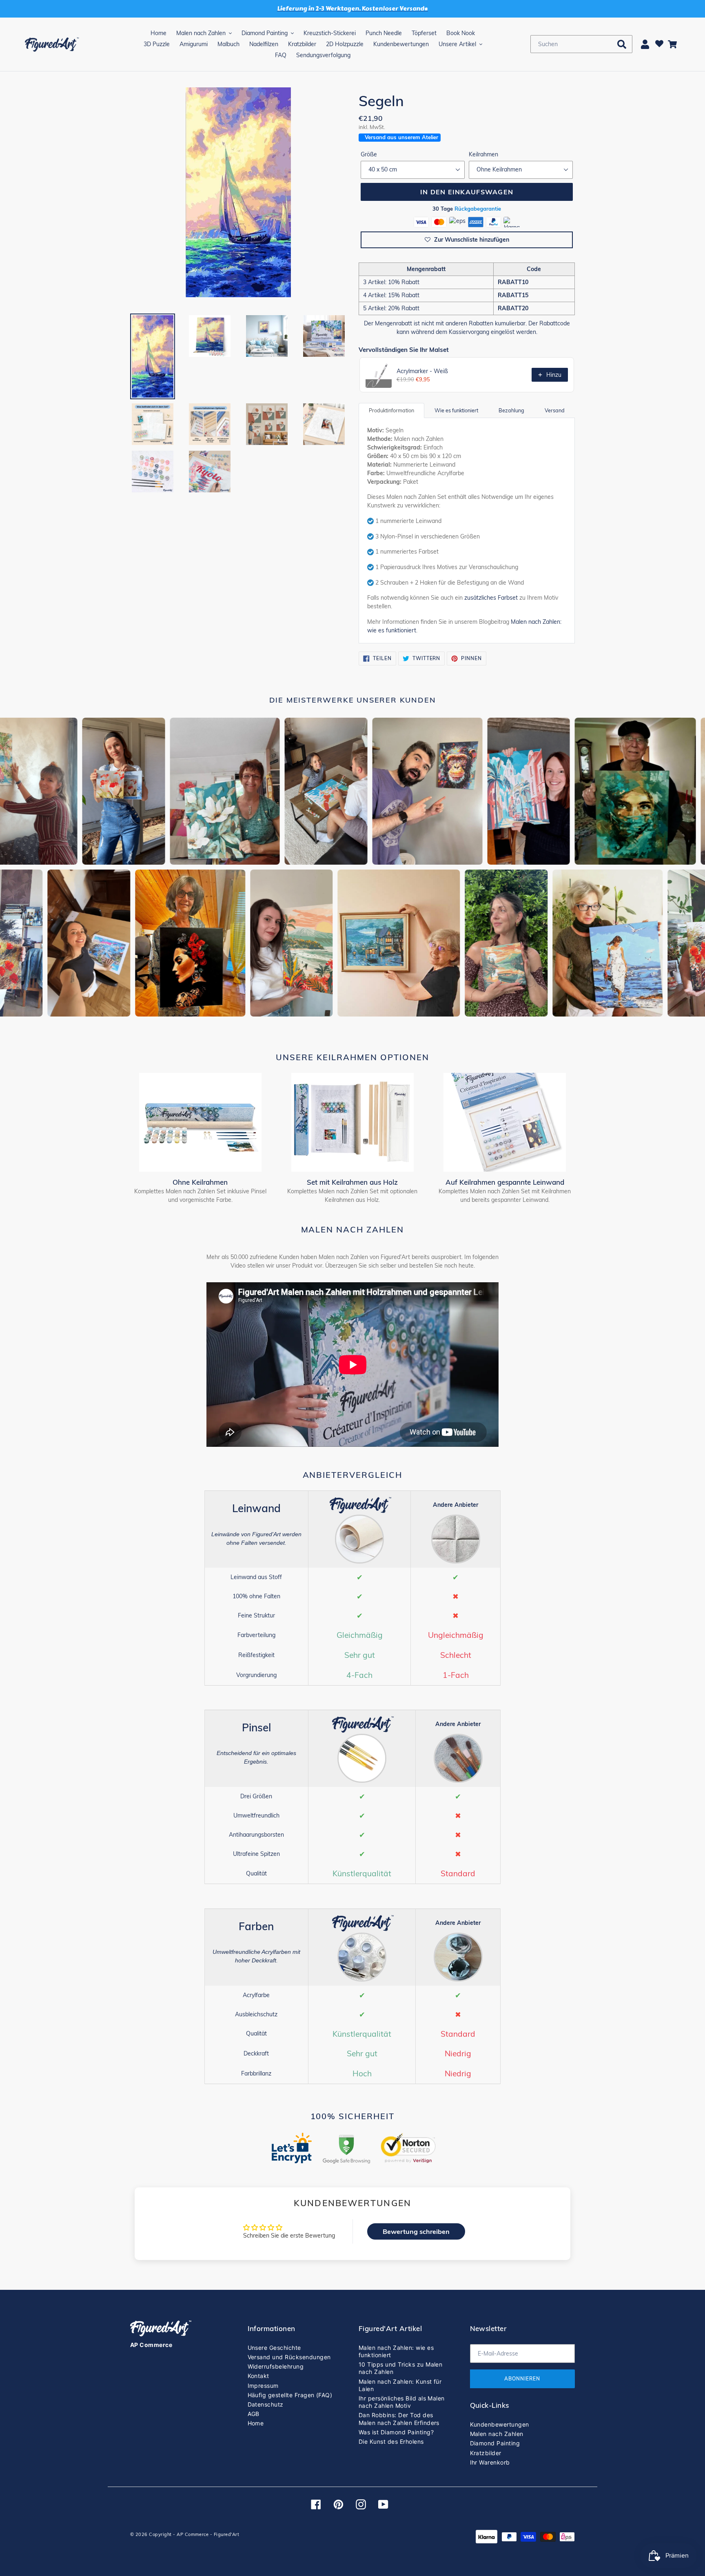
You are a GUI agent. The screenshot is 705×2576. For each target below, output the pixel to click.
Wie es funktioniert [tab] (456, 410)
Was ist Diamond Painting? (396, 2432)
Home (256, 2423)
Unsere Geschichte (274, 2348)
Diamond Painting (495, 2443)
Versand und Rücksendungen (289, 2357)
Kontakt (258, 2376)
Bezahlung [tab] (511, 410)
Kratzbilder (486, 2453)
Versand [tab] (555, 410)
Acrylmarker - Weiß (422, 371)
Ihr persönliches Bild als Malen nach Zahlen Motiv (402, 2402)
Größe (369, 154)
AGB (254, 2414)
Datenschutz (266, 2404)
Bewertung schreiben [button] (416, 2231)
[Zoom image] (238, 195)
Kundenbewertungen (500, 2424)
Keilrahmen (483, 154)
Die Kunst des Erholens (391, 2441)
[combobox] (581, 44)
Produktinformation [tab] (391, 410)
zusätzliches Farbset (491, 598)
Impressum (263, 2386)
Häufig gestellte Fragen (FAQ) (290, 2395)
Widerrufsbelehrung (276, 2366)
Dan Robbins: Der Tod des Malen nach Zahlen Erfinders (399, 2419)
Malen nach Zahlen (497, 2434)
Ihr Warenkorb (490, 2462)
